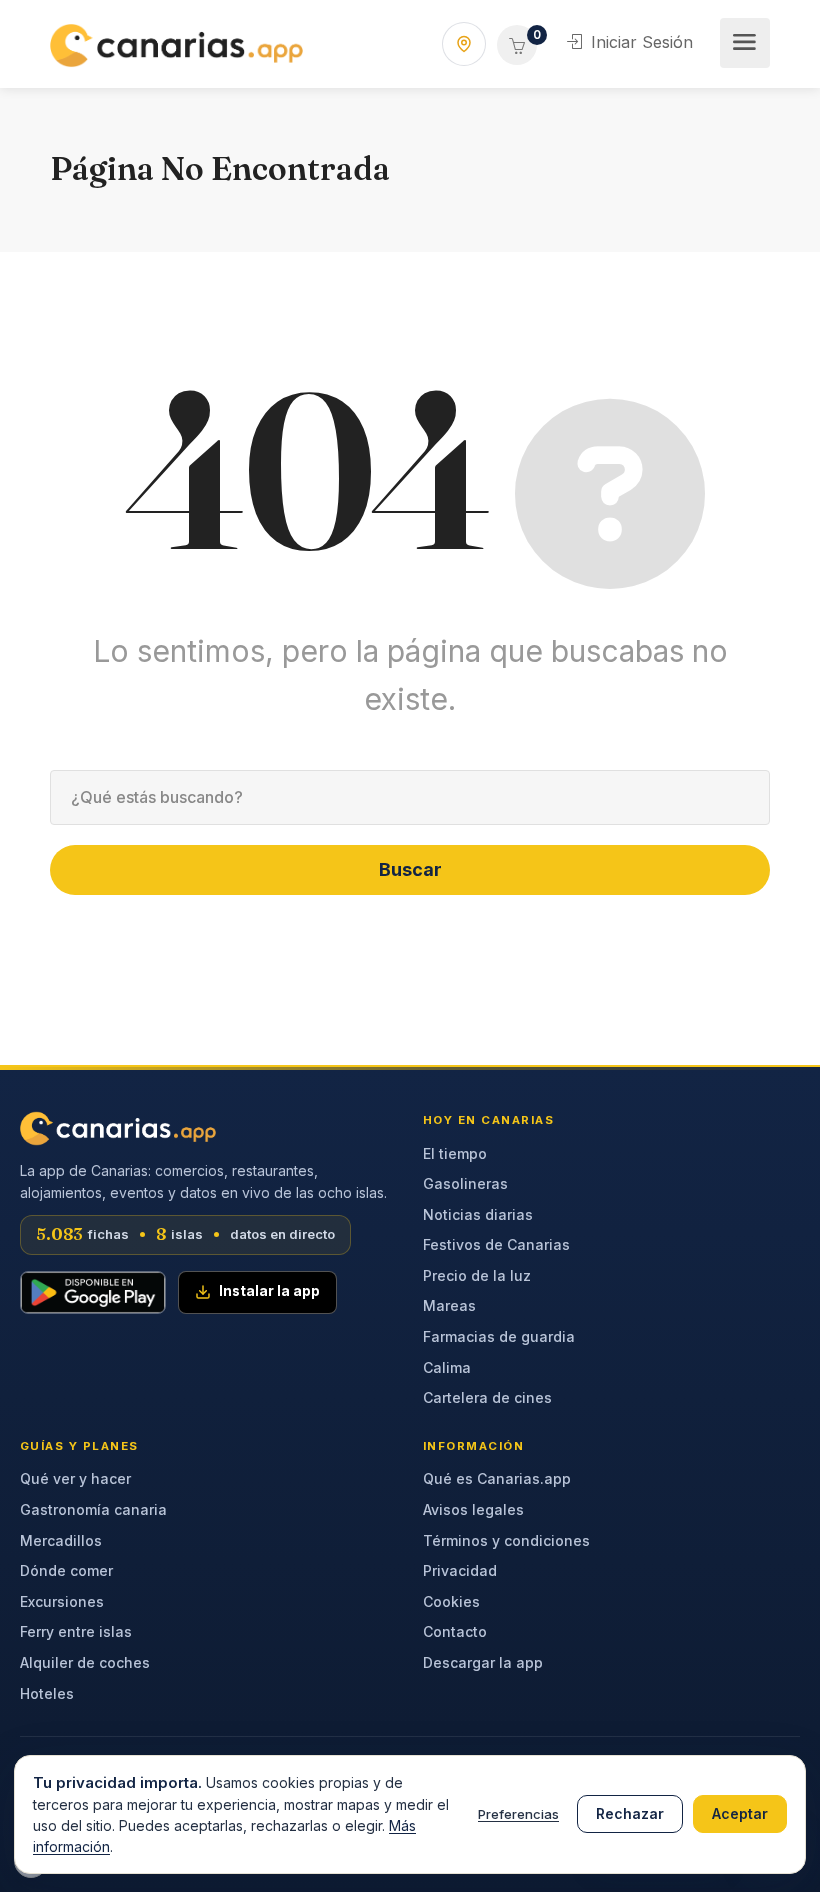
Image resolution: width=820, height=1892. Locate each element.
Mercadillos (61, 1540)
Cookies (451, 1601)
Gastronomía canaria (93, 1509)
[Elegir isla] (464, 44)
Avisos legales (473, 1509)
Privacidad (460, 1570)
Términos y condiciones (506, 1540)
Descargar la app (483, 1662)
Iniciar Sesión (639, 42)
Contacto (455, 1631)
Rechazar (630, 1813)
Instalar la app (269, 1291)
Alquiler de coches (85, 1662)
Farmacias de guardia (499, 1336)
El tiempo (455, 1153)
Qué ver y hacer (75, 1478)
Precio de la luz (477, 1275)
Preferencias (518, 1814)
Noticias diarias (478, 1214)
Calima (447, 1367)
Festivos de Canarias (496, 1244)
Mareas (449, 1305)
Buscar (410, 869)
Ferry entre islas (76, 1631)
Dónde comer (66, 1570)
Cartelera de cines (487, 1397)
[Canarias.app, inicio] (118, 1128)
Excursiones (62, 1601)
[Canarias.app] (176, 44)
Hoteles (47, 1693)
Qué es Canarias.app (497, 1478)
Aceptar (740, 1813)
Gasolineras (465, 1183)
